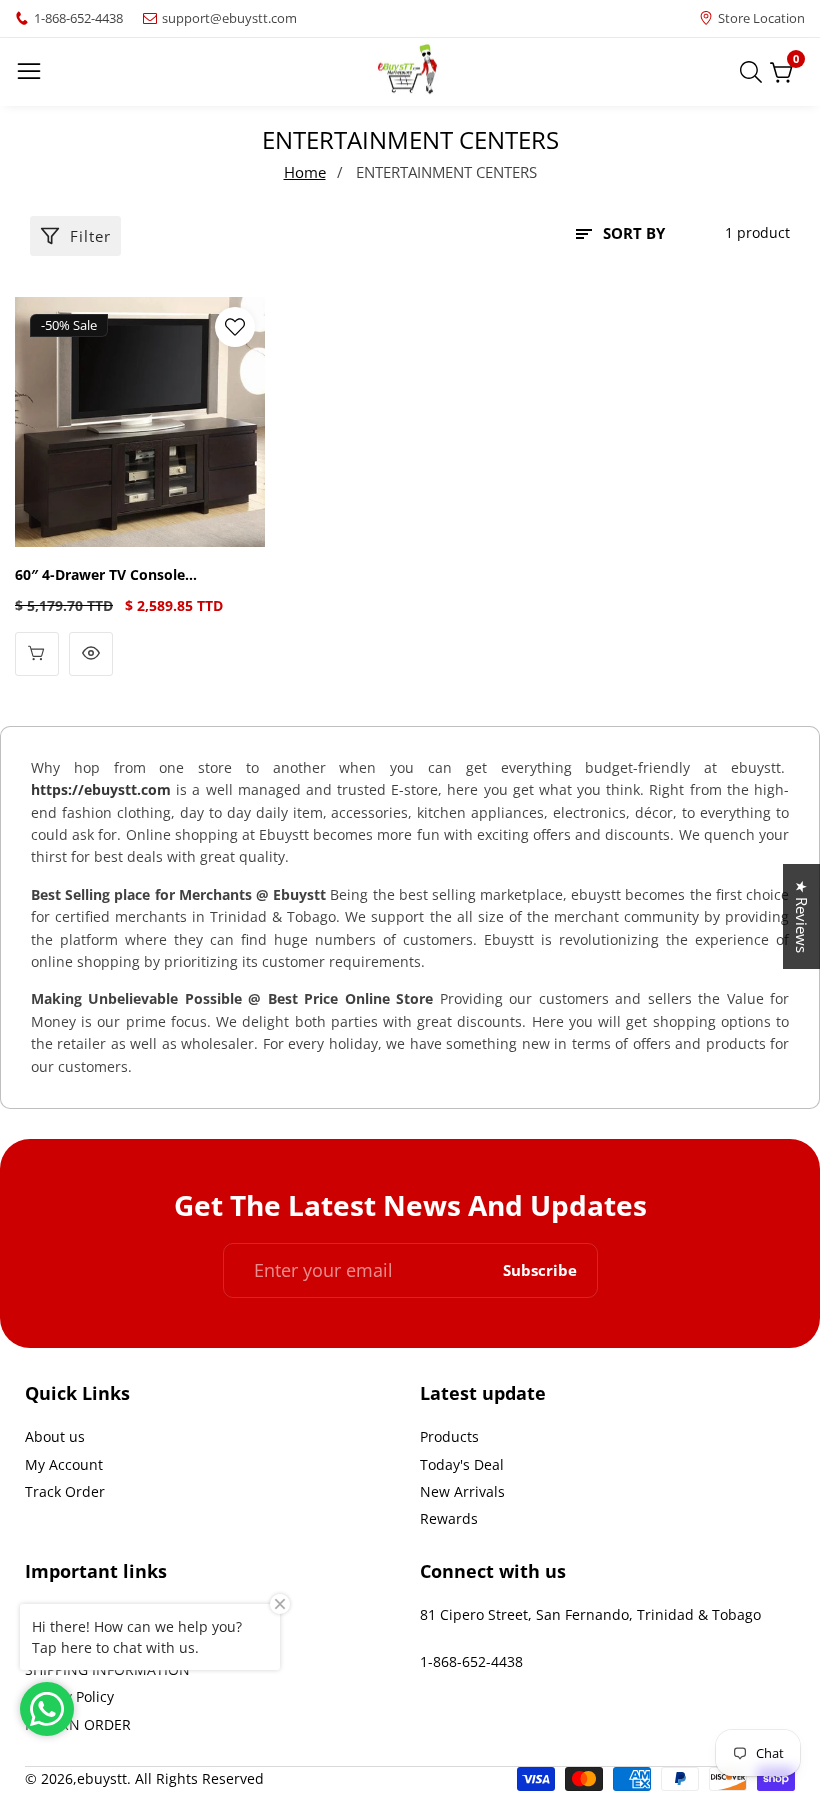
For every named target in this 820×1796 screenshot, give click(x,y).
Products (449, 1436)
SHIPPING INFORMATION (107, 1669)
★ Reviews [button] (802, 916)
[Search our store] (755, 72)
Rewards (449, 1518)
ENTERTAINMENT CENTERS (446, 172)
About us (55, 1436)
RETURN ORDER (78, 1724)
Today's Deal (462, 1464)
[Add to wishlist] (235, 327)
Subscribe (540, 1270)
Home (305, 172)
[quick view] (91, 654)
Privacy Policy (69, 1696)
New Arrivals (462, 1491)
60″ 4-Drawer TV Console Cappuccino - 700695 (100, 575)
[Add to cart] (37, 654)
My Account (64, 1464)
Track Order (65, 1491)
